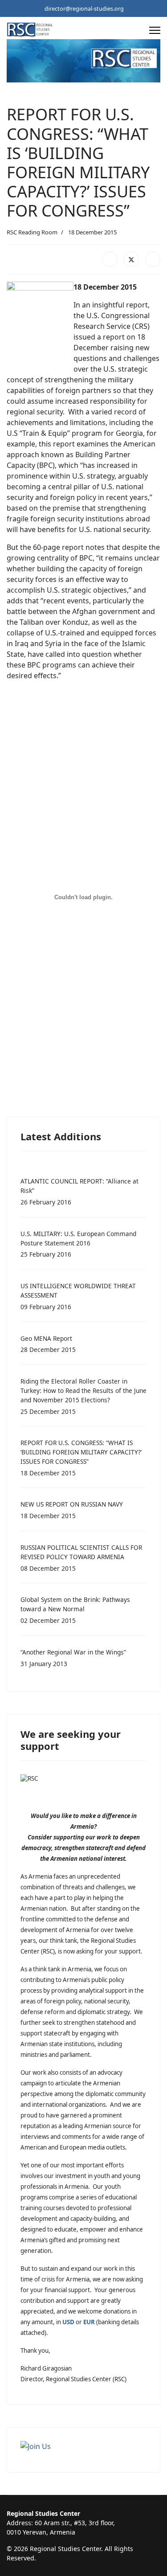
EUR (89, 2322)
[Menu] (155, 30)
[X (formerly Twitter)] (131, 259)
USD (68, 2322)
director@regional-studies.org (84, 9)
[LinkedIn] (153, 259)
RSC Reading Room (32, 232)
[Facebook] (110, 259)
